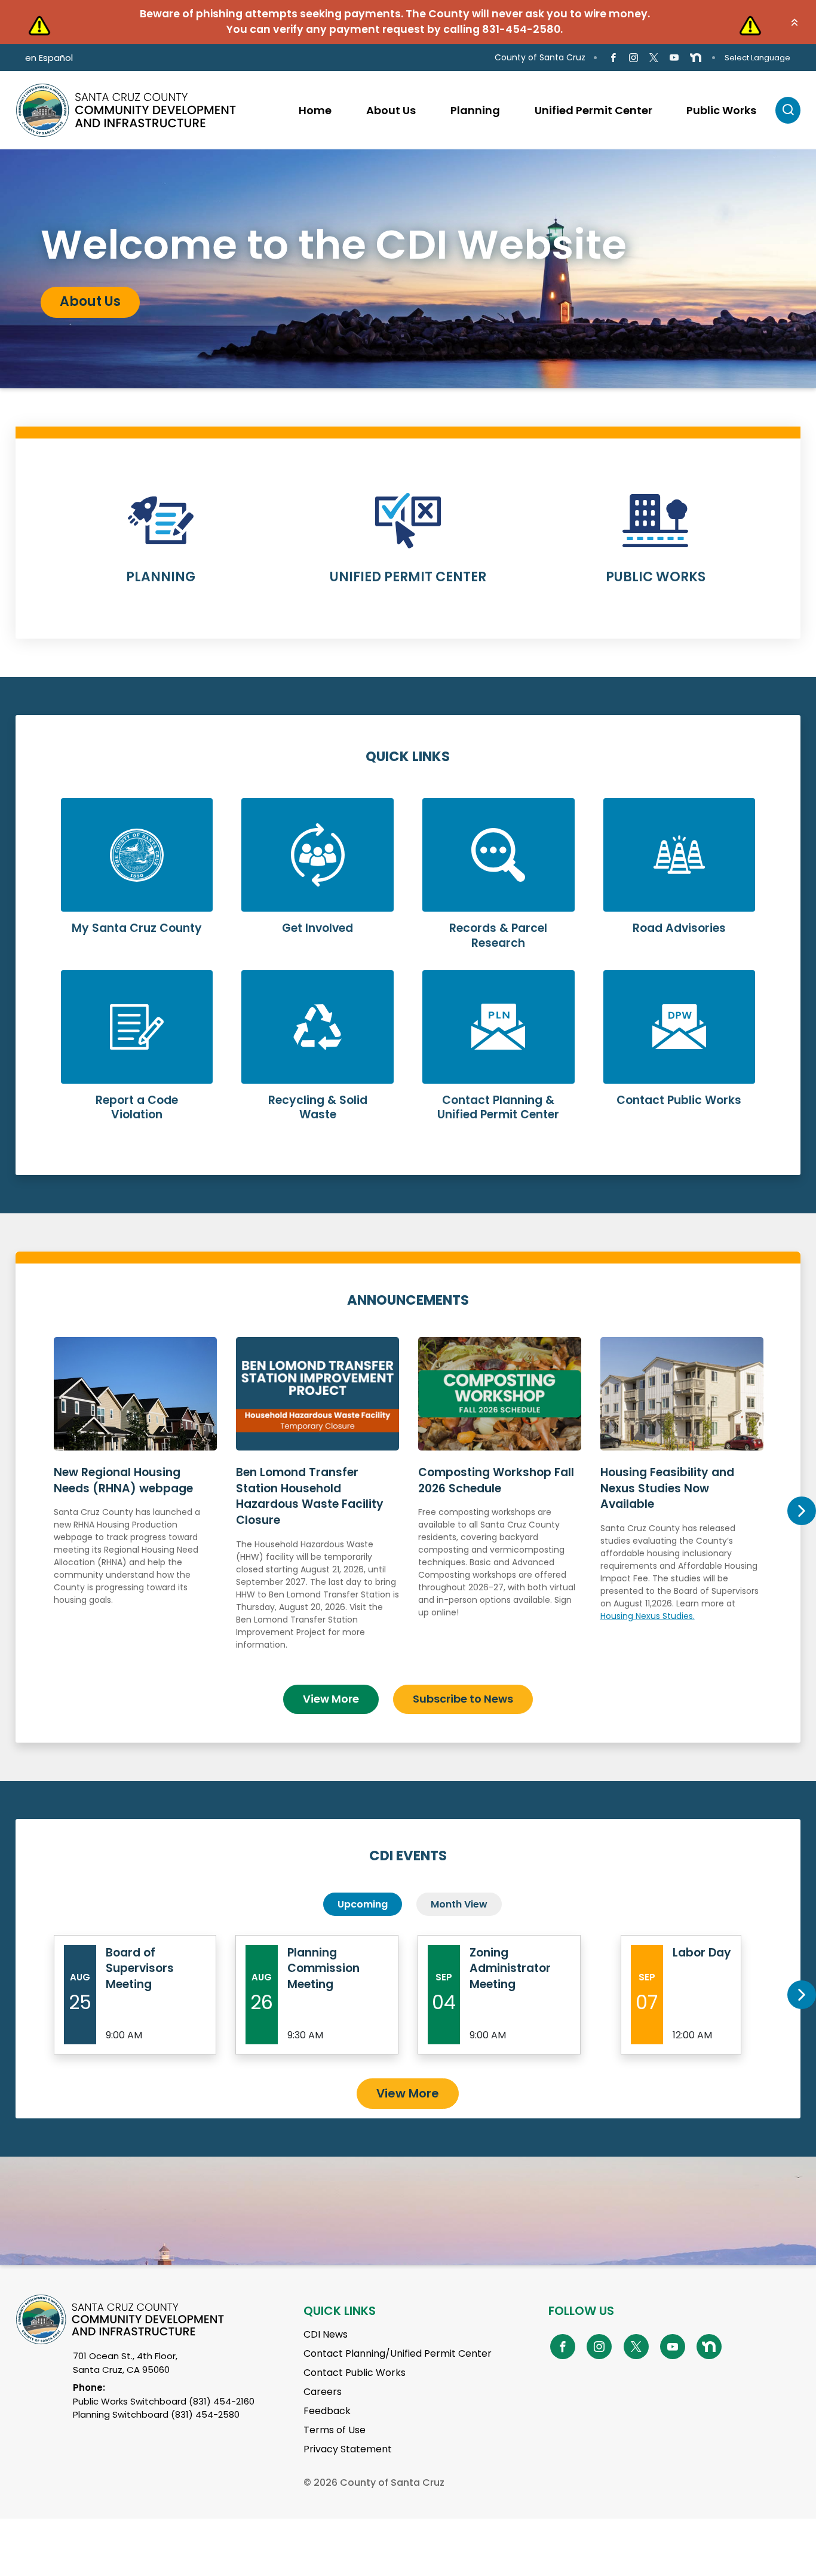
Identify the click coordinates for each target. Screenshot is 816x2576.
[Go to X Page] (654, 58)
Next (801, 1511)
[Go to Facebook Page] (613, 58)
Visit (74, 308)
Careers (323, 2392)
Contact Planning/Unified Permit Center (398, 2353)
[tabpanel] (408, 269)
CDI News (326, 2334)
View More (331, 1699)
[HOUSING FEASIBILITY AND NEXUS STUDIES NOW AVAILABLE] (682, 1506)
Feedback (327, 2411)
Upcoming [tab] (363, 1904)
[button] (794, 22)
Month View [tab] (459, 1904)
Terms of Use (335, 2430)
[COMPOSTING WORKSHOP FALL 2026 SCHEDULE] (500, 1506)
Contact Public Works (355, 2373)
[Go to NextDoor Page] (696, 58)
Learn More (161, 546)
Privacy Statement (348, 2449)
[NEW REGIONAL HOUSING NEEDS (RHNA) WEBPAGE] (135, 1506)
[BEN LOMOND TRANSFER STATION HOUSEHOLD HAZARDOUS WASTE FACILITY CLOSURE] (317, 1506)
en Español (49, 58)
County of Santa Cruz (540, 57)
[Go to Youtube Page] (674, 58)
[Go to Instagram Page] (634, 58)
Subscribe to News (463, 1699)
